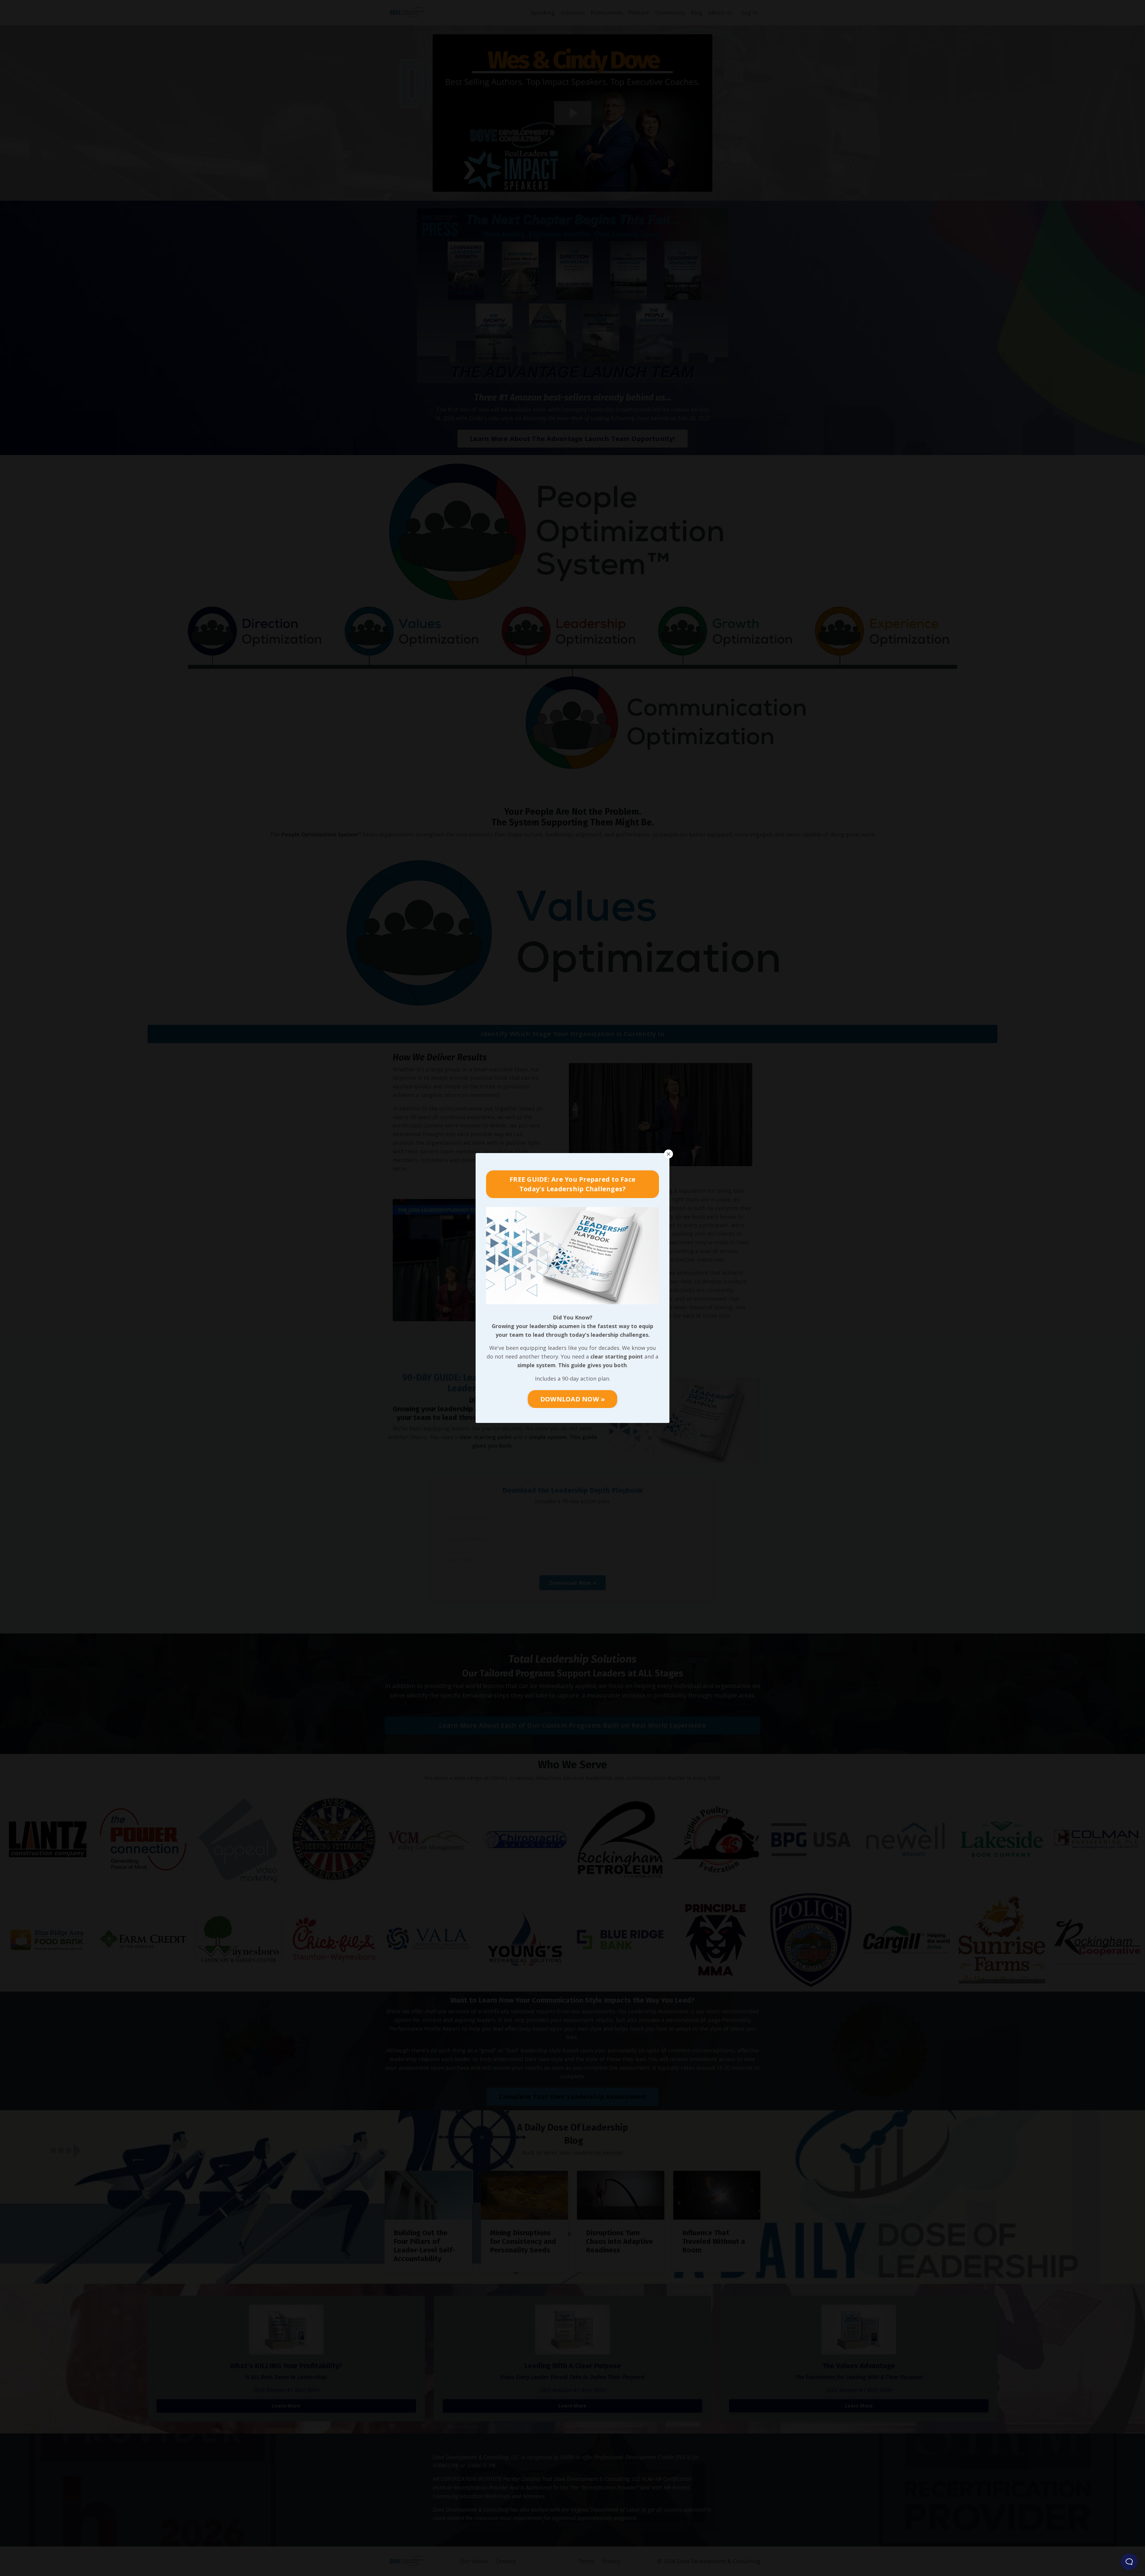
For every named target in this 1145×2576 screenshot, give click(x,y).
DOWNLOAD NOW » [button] (573, 1399)
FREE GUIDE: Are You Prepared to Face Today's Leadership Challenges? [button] (572, 1184)
